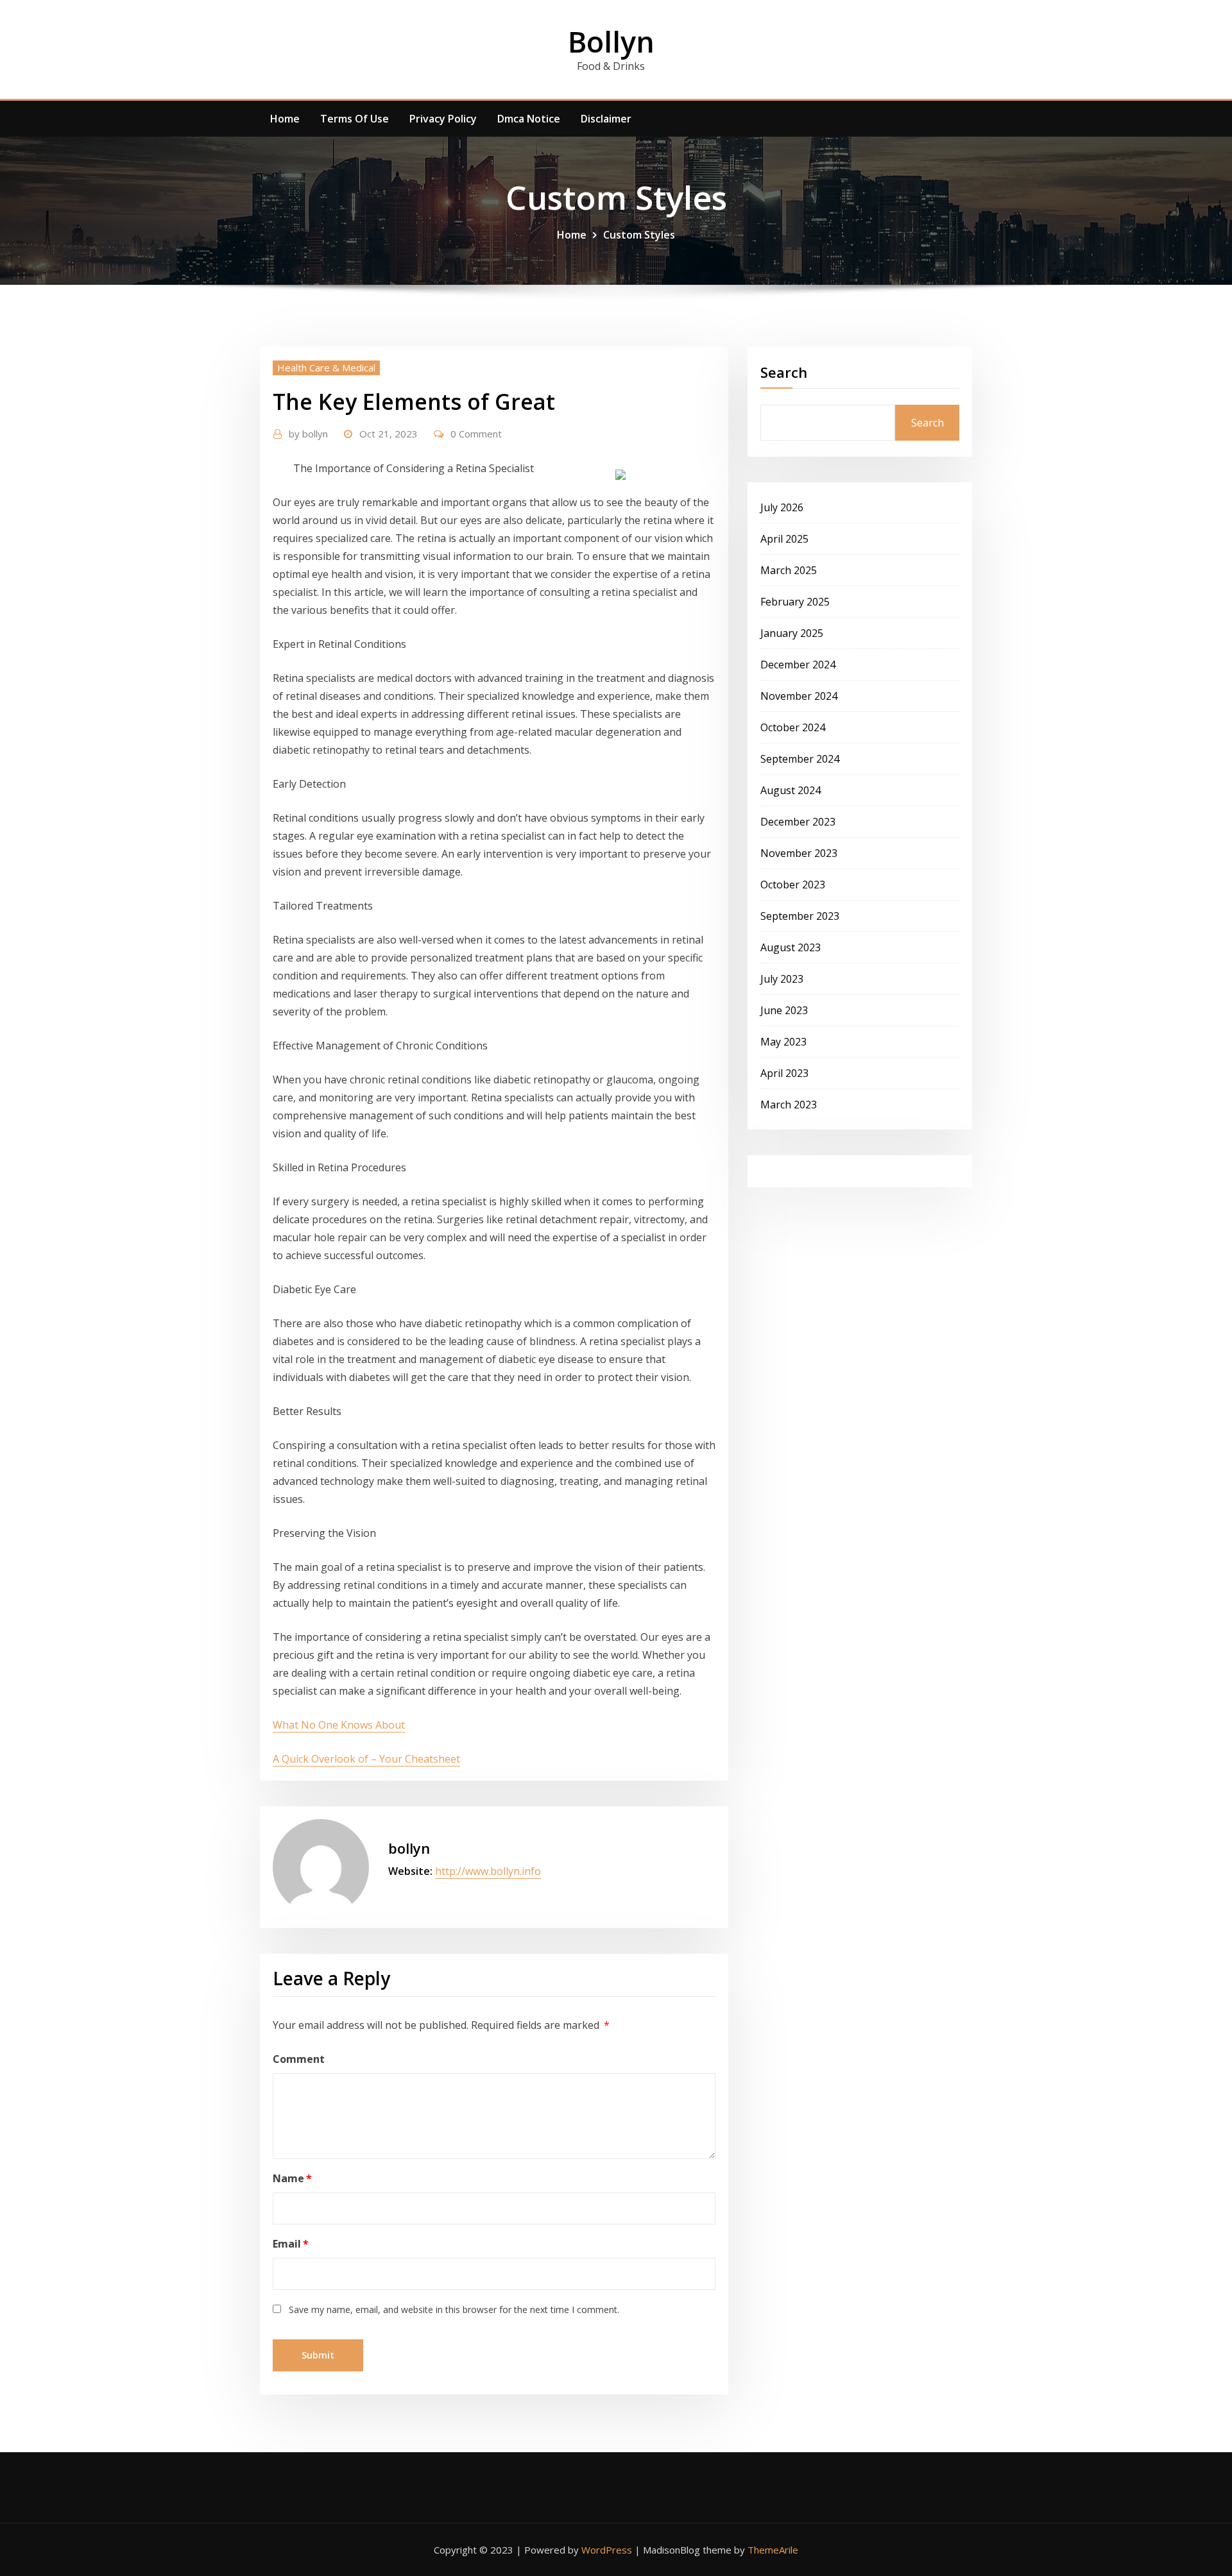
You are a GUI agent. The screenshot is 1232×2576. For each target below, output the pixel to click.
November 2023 (799, 853)
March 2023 (789, 1105)
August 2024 (791, 790)
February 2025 (795, 602)
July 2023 (782, 979)
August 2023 (791, 947)
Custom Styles (639, 235)
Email (291, 2244)
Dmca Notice (529, 119)
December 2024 (798, 665)
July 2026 (782, 507)
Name (292, 2178)
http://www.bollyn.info (488, 1871)
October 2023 (793, 885)
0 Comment (476, 434)
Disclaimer (606, 119)
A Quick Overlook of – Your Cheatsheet (366, 1759)
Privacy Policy (443, 119)
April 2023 (784, 1073)
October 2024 (793, 727)
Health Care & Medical (326, 368)
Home (285, 119)
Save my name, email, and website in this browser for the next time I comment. (454, 2309)
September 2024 (800, 759)
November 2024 (799, 696)
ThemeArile (773, 2550)
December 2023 (798, 822)
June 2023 (784, 1010)
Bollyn (611, 41)
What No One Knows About (339, 1725)
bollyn (308, 434)
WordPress (607, 2550)
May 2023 (783, 1042)
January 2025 (792, 633)
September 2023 (800, 916)
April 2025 (784, 539)
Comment (299, 2059)
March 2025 (789, 570)
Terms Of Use (355, 119)
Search (784, 372)
